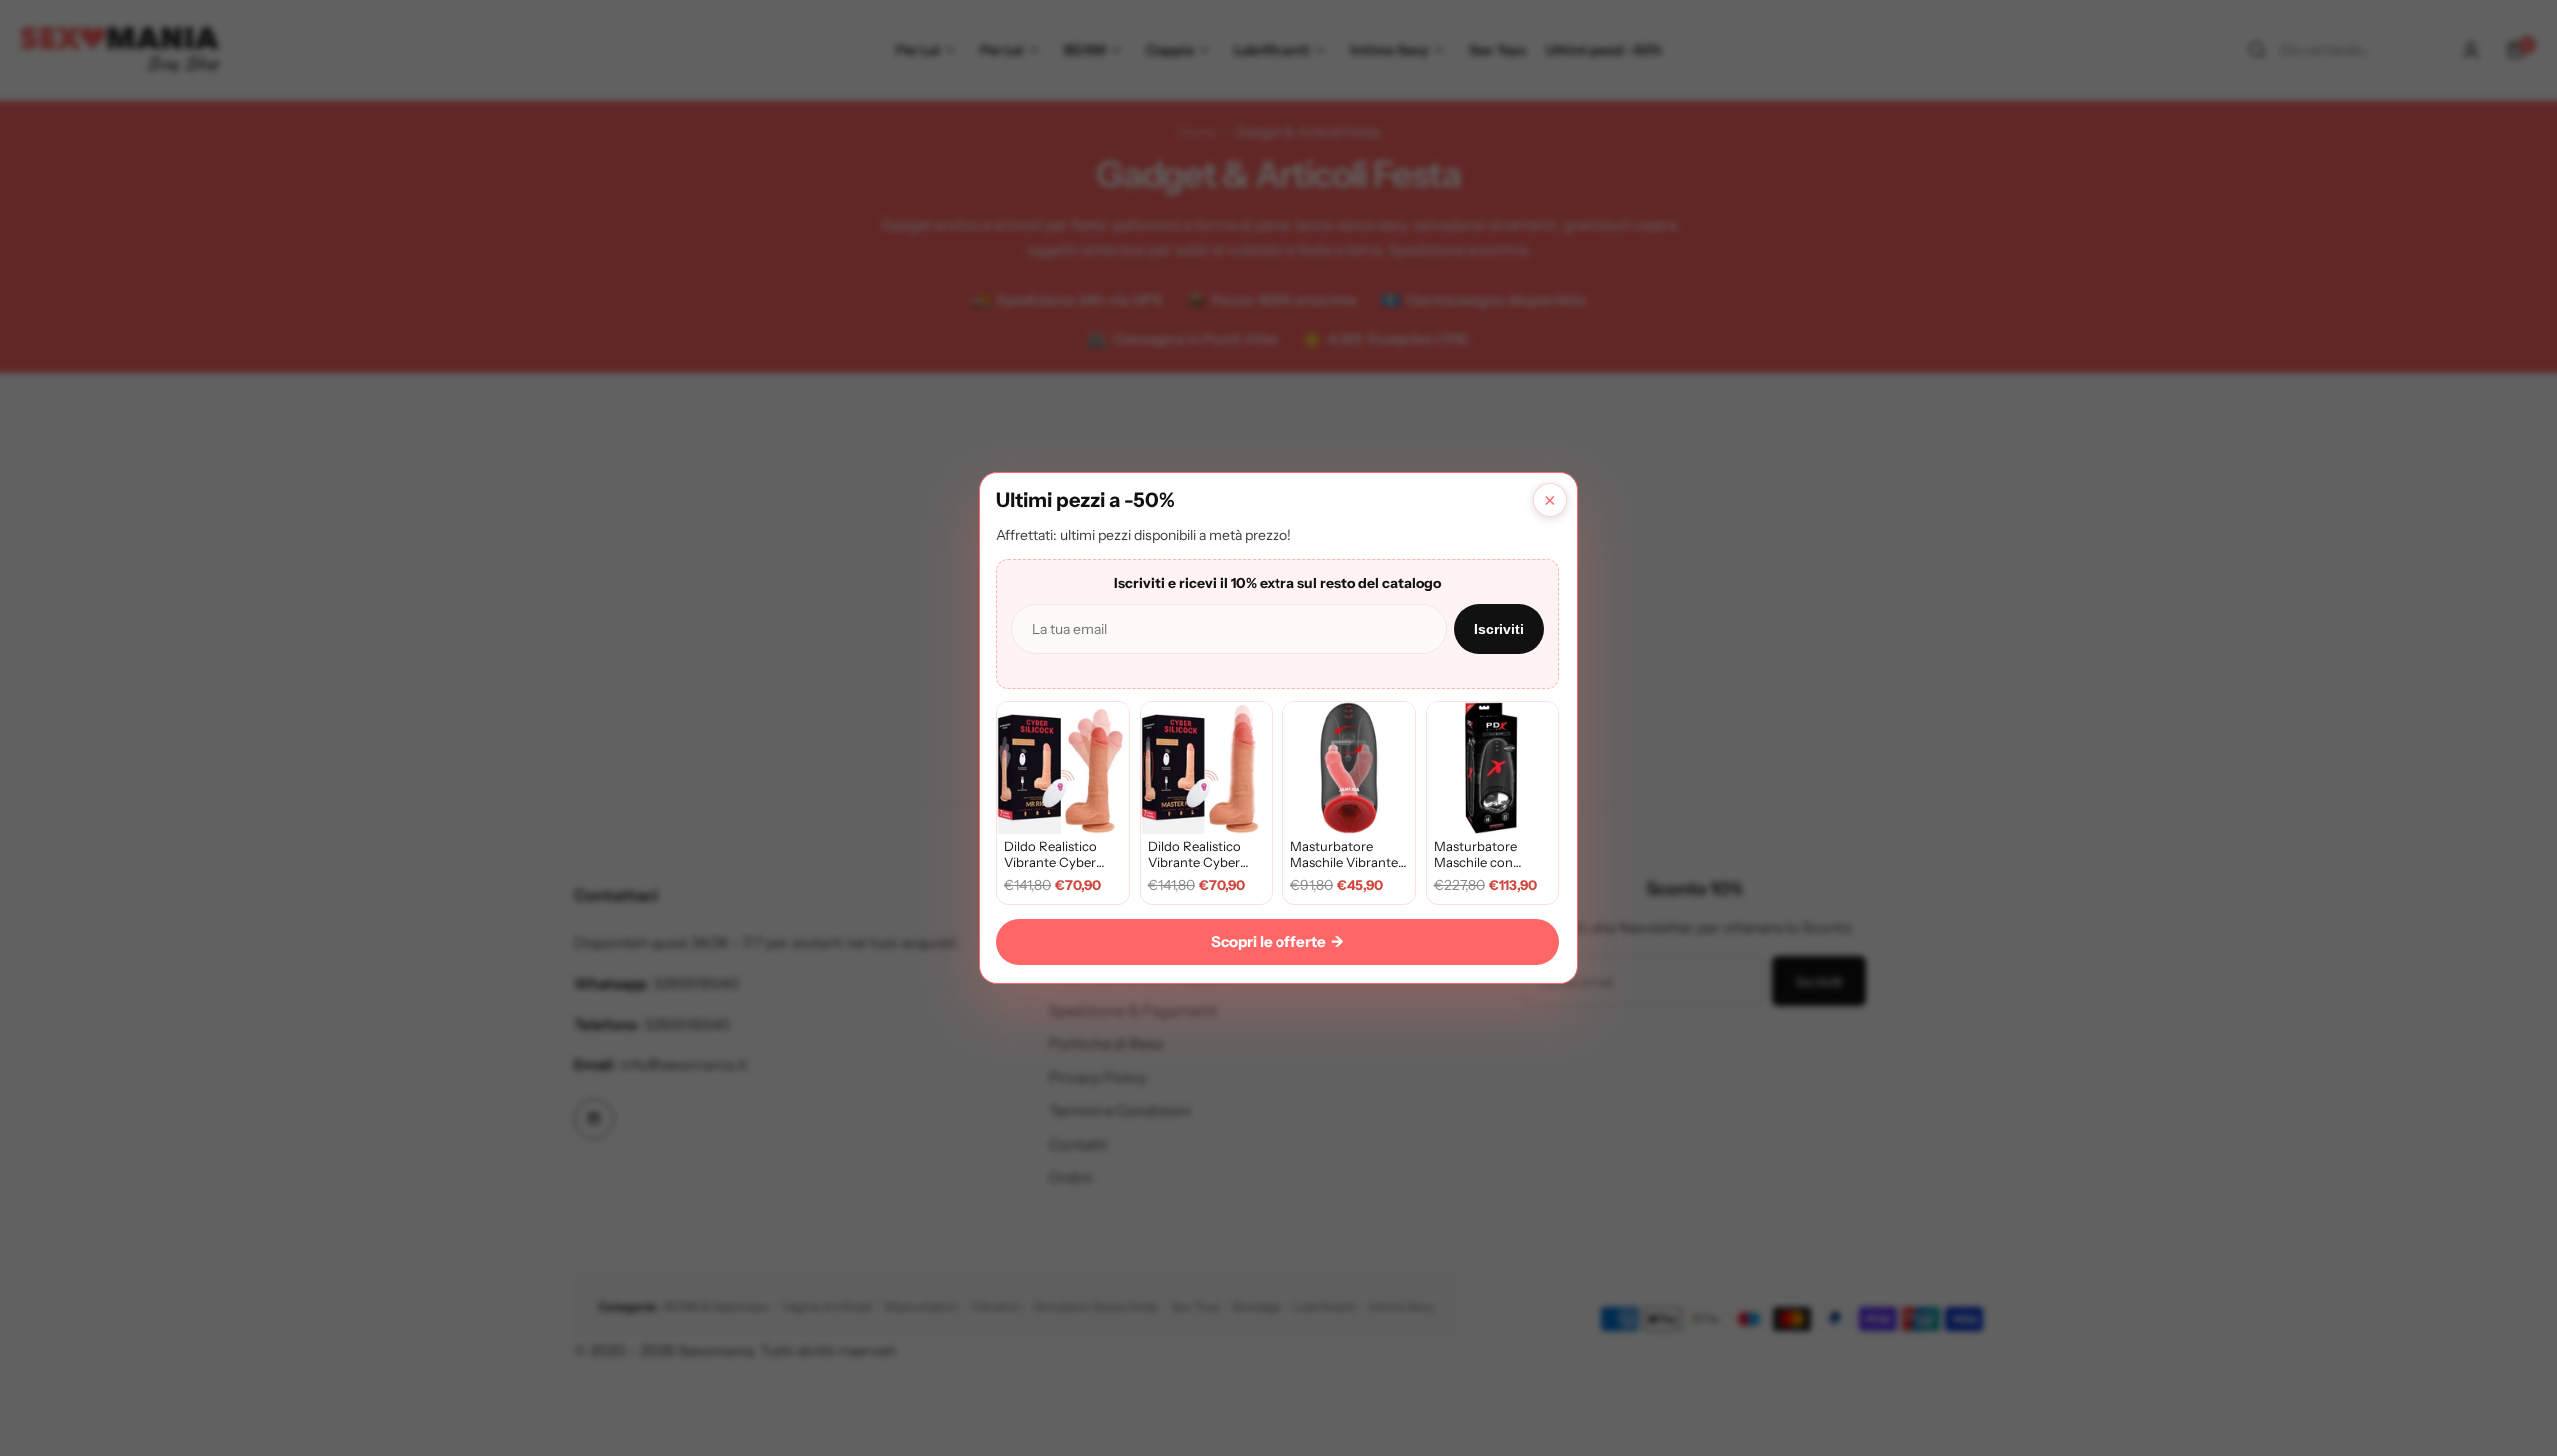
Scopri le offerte (1278, 941)
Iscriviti (1499, 629)
